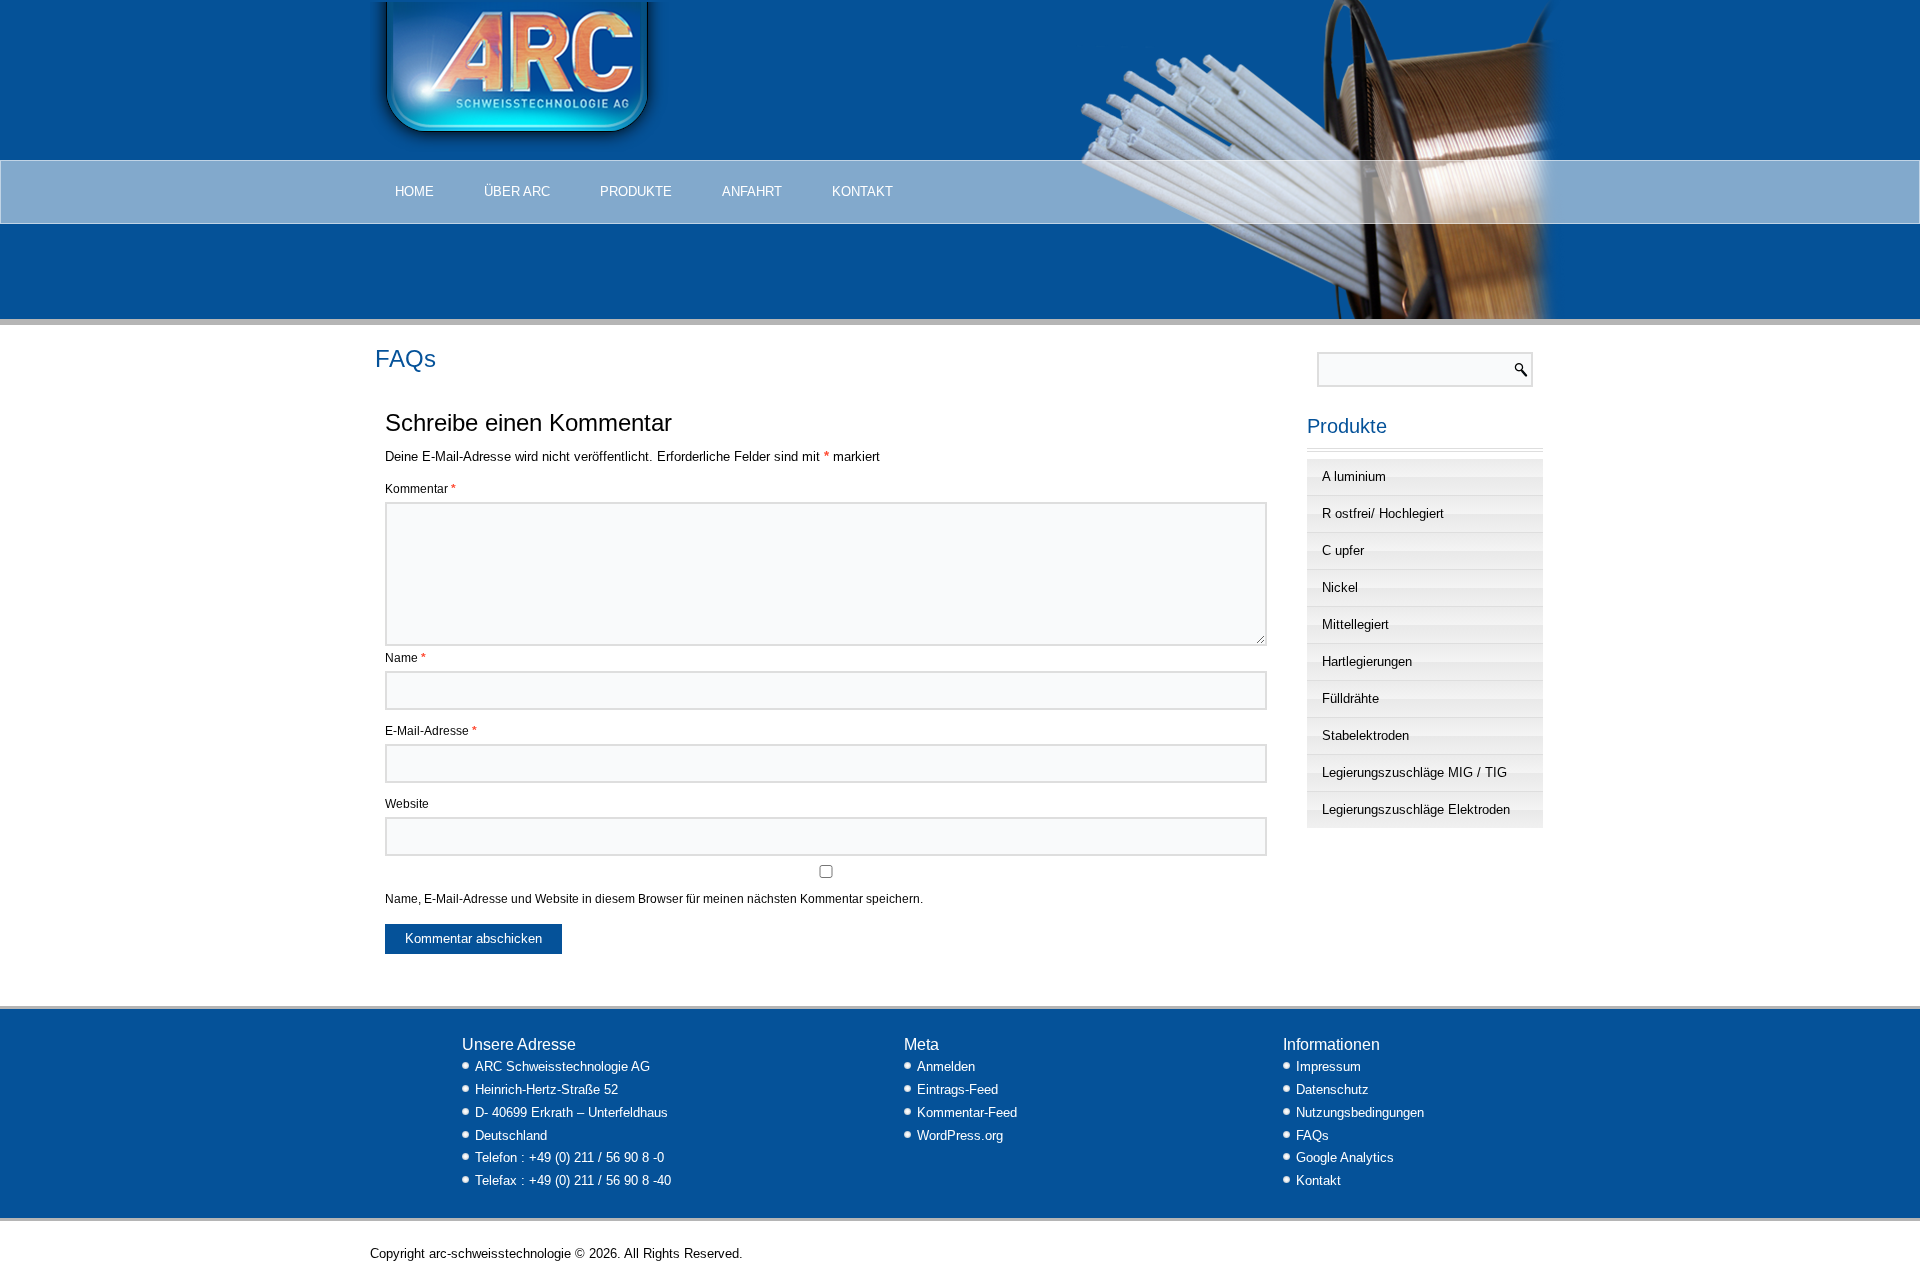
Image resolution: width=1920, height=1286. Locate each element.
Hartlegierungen (1367, 661)
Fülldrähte (1350, 698)
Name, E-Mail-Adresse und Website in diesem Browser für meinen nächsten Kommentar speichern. (654, 899)
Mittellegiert (1355, 624)
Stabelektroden (1365, 735)
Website (407, 804)
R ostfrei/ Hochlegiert (1383, 513)
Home (414, 191)
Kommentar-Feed (967, 1112)
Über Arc (517, 191)
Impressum (1328, 1066)
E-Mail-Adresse (431, 731)
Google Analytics (1345, 1157)
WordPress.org (960, 1135)
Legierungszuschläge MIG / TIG (1414, 772)
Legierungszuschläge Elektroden (1416, 809)
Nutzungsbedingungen (1360, 1112)
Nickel (1340, 587)
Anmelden (946, 1066)
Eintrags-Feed (957, 1089)
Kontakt (862, 191)
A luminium (1354, 476)
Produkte (636, 191)
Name (405, 658)
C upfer (1343, 550)
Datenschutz (1332, 1089)
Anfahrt (752, 191)
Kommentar (420, 489)
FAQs (1312, 1135)
